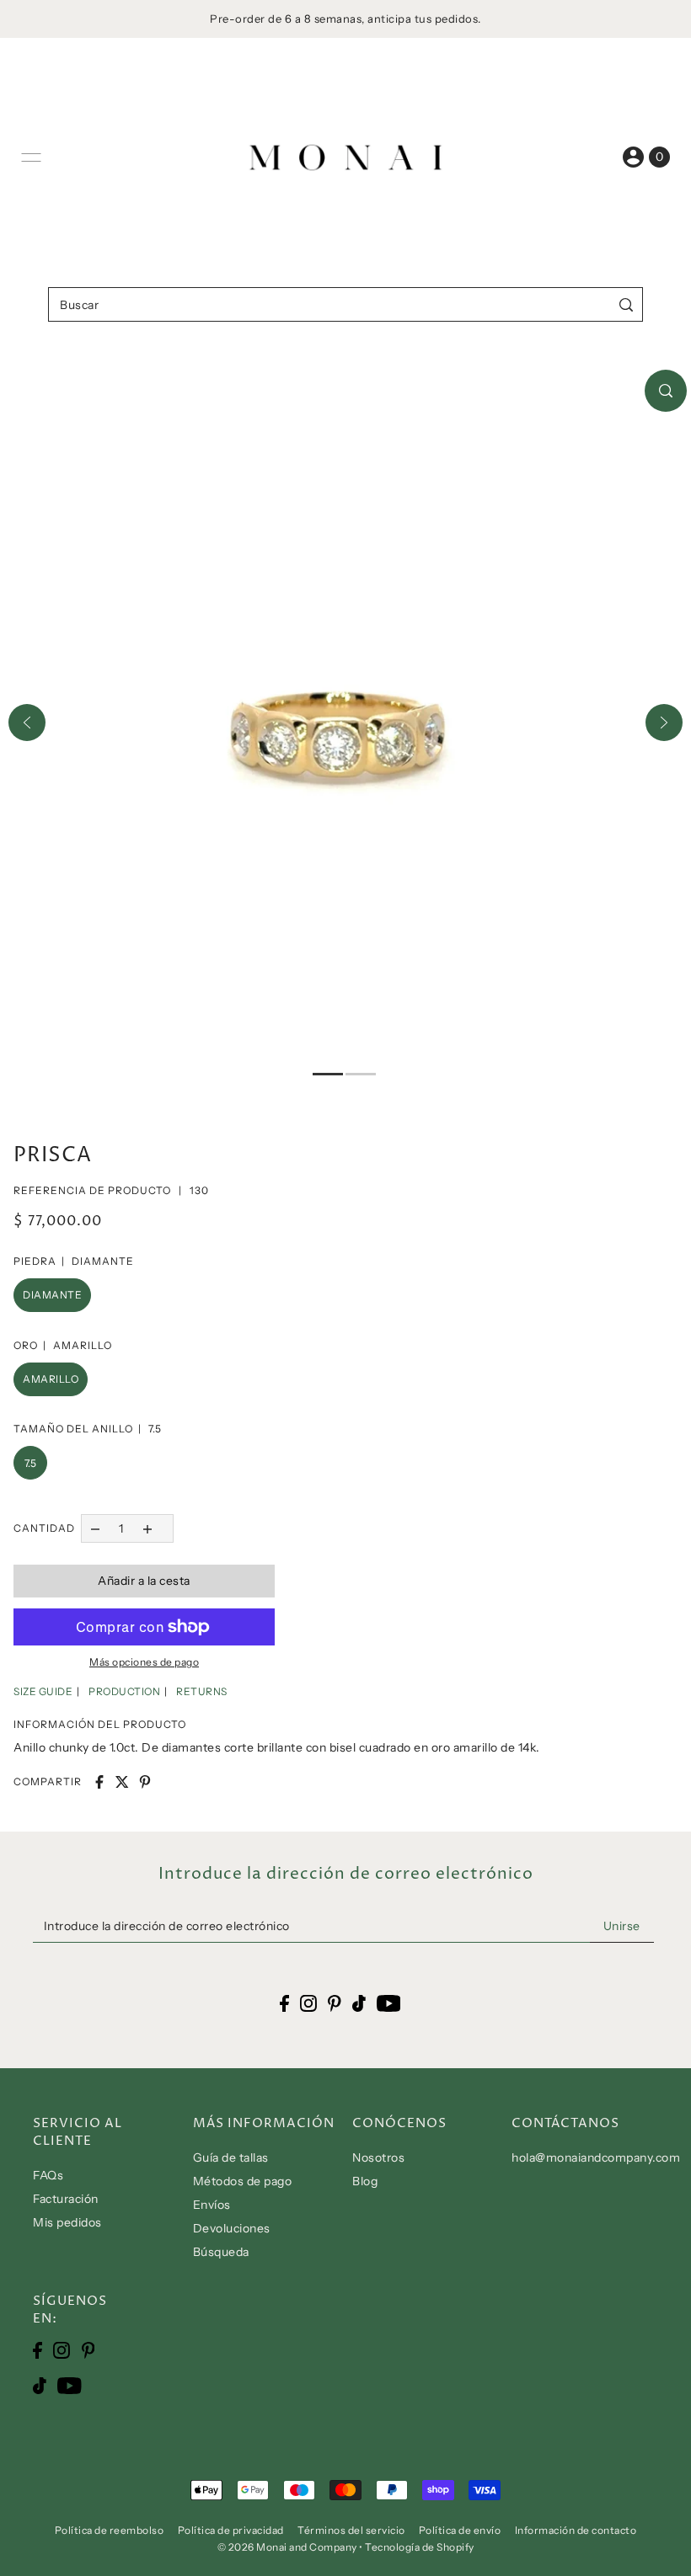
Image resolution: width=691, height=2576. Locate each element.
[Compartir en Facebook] (99, 1782)
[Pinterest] (88, 2350)
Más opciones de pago (144, 1662)
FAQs (48, 2175)
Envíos (212, 2205)
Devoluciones (232, 2228)
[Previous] (27, 723)
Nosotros (378, 2157)
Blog (365, 2181)
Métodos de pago (243, 2181)
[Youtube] (70, 2384)
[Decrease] (95, 1528)
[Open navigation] (31, 157)
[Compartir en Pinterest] (145, 1782)
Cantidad (44, 1528)
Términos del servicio (351, 2530)
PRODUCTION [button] (124, 1691)
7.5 (31, 1463)
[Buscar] (627, 304)
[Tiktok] (40, 2384)
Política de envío (460, 2530)
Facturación (66, 2199)
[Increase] (148, 1528)
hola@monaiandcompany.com (596, 2157)
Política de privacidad (231, 2530)
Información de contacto (576, 2530)
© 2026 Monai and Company (287, 2547)
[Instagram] (62, 2350)
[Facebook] (37, 2350)
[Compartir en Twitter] (122, 1782)
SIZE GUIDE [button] (43, 1691)
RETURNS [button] (202, 1691)
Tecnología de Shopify (420, 2547)
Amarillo (51, 1379)
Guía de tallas (231, 2157)
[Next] (664, 723)
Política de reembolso (110, 2530)
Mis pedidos (67, 2222)
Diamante (52, 1295)
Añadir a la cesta (144, 1581)
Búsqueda (221, 2252)
